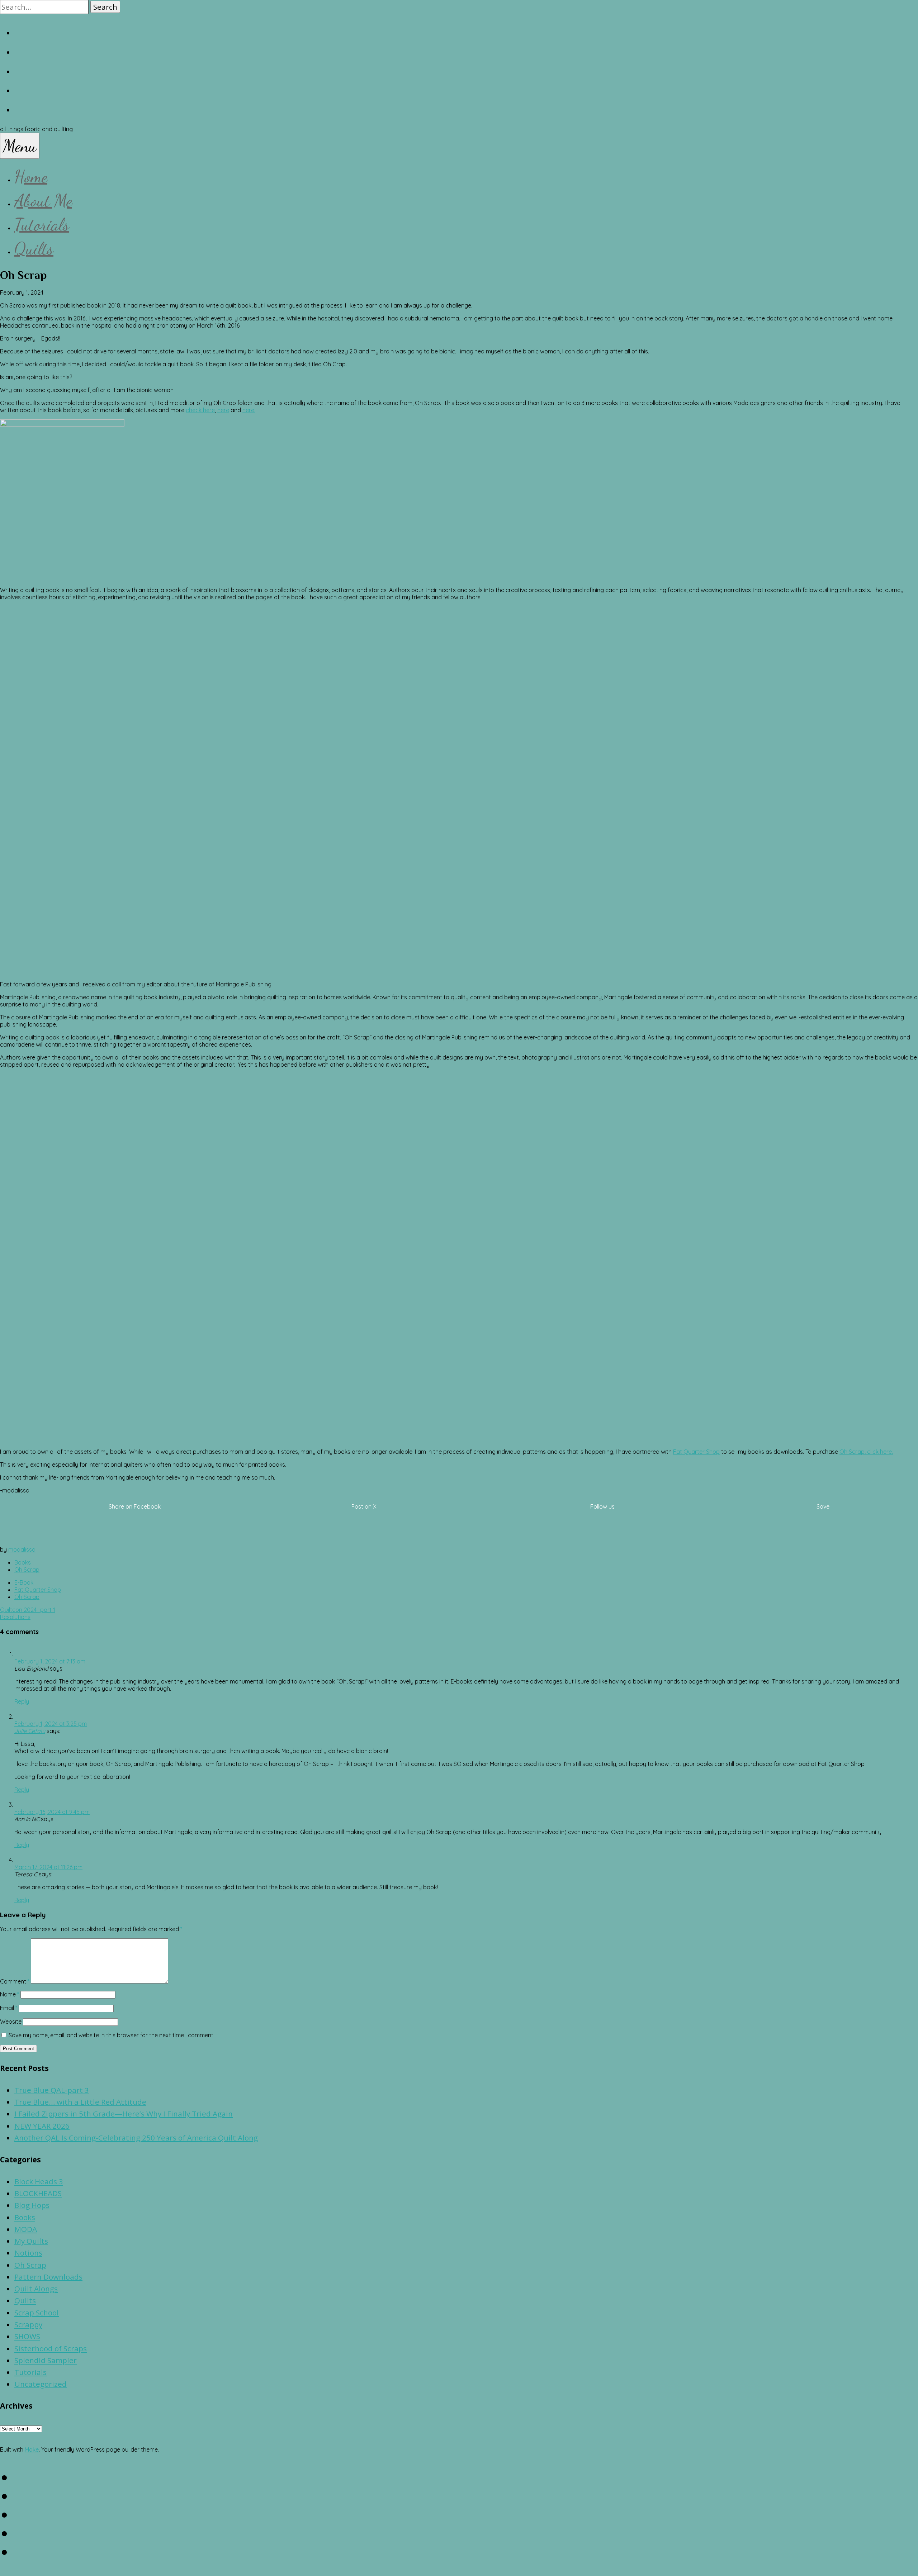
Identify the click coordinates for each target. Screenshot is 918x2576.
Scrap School (37, 2313)
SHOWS (27, 2336)
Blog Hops (32, 2205)
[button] (105, 7)
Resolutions (15, 1617)
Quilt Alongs (36, 2289)
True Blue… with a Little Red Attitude (80, 2102)
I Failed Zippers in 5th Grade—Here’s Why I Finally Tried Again (124, 2114)
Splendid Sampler (46, 2360)
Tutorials (42, 225)
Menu (20, 146)
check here (200, 410)
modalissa (22, 1549)
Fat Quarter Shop (696, 1452)
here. (249, 410)
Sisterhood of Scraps (51, 2348)
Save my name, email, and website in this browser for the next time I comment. (112, 2035)
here (223, 410)
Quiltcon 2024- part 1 (28, 1610)
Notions (28, 2253)
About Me (43, 201)
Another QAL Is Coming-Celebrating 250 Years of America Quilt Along (136, 2138)
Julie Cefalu (30, 1731)
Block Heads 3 (39, 2181)
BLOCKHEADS (38, 2193)
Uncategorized (41, 2384)
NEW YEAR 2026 (42, 2126)
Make (32, 2449)
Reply (22, 1701)
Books (23, 1562)
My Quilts (31, 2241)
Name (10, 1994)
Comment (15, 1981)
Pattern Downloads (48, 2277)
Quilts (34, 249)
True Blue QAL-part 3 (52, 2090)
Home (31, 177)
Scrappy (28, 2324)
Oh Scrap (27, 1570)
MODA (26, 2229)
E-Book (24, 1582)
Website (11, 2022)
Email (9, 2008)
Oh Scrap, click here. (866, 1452)
